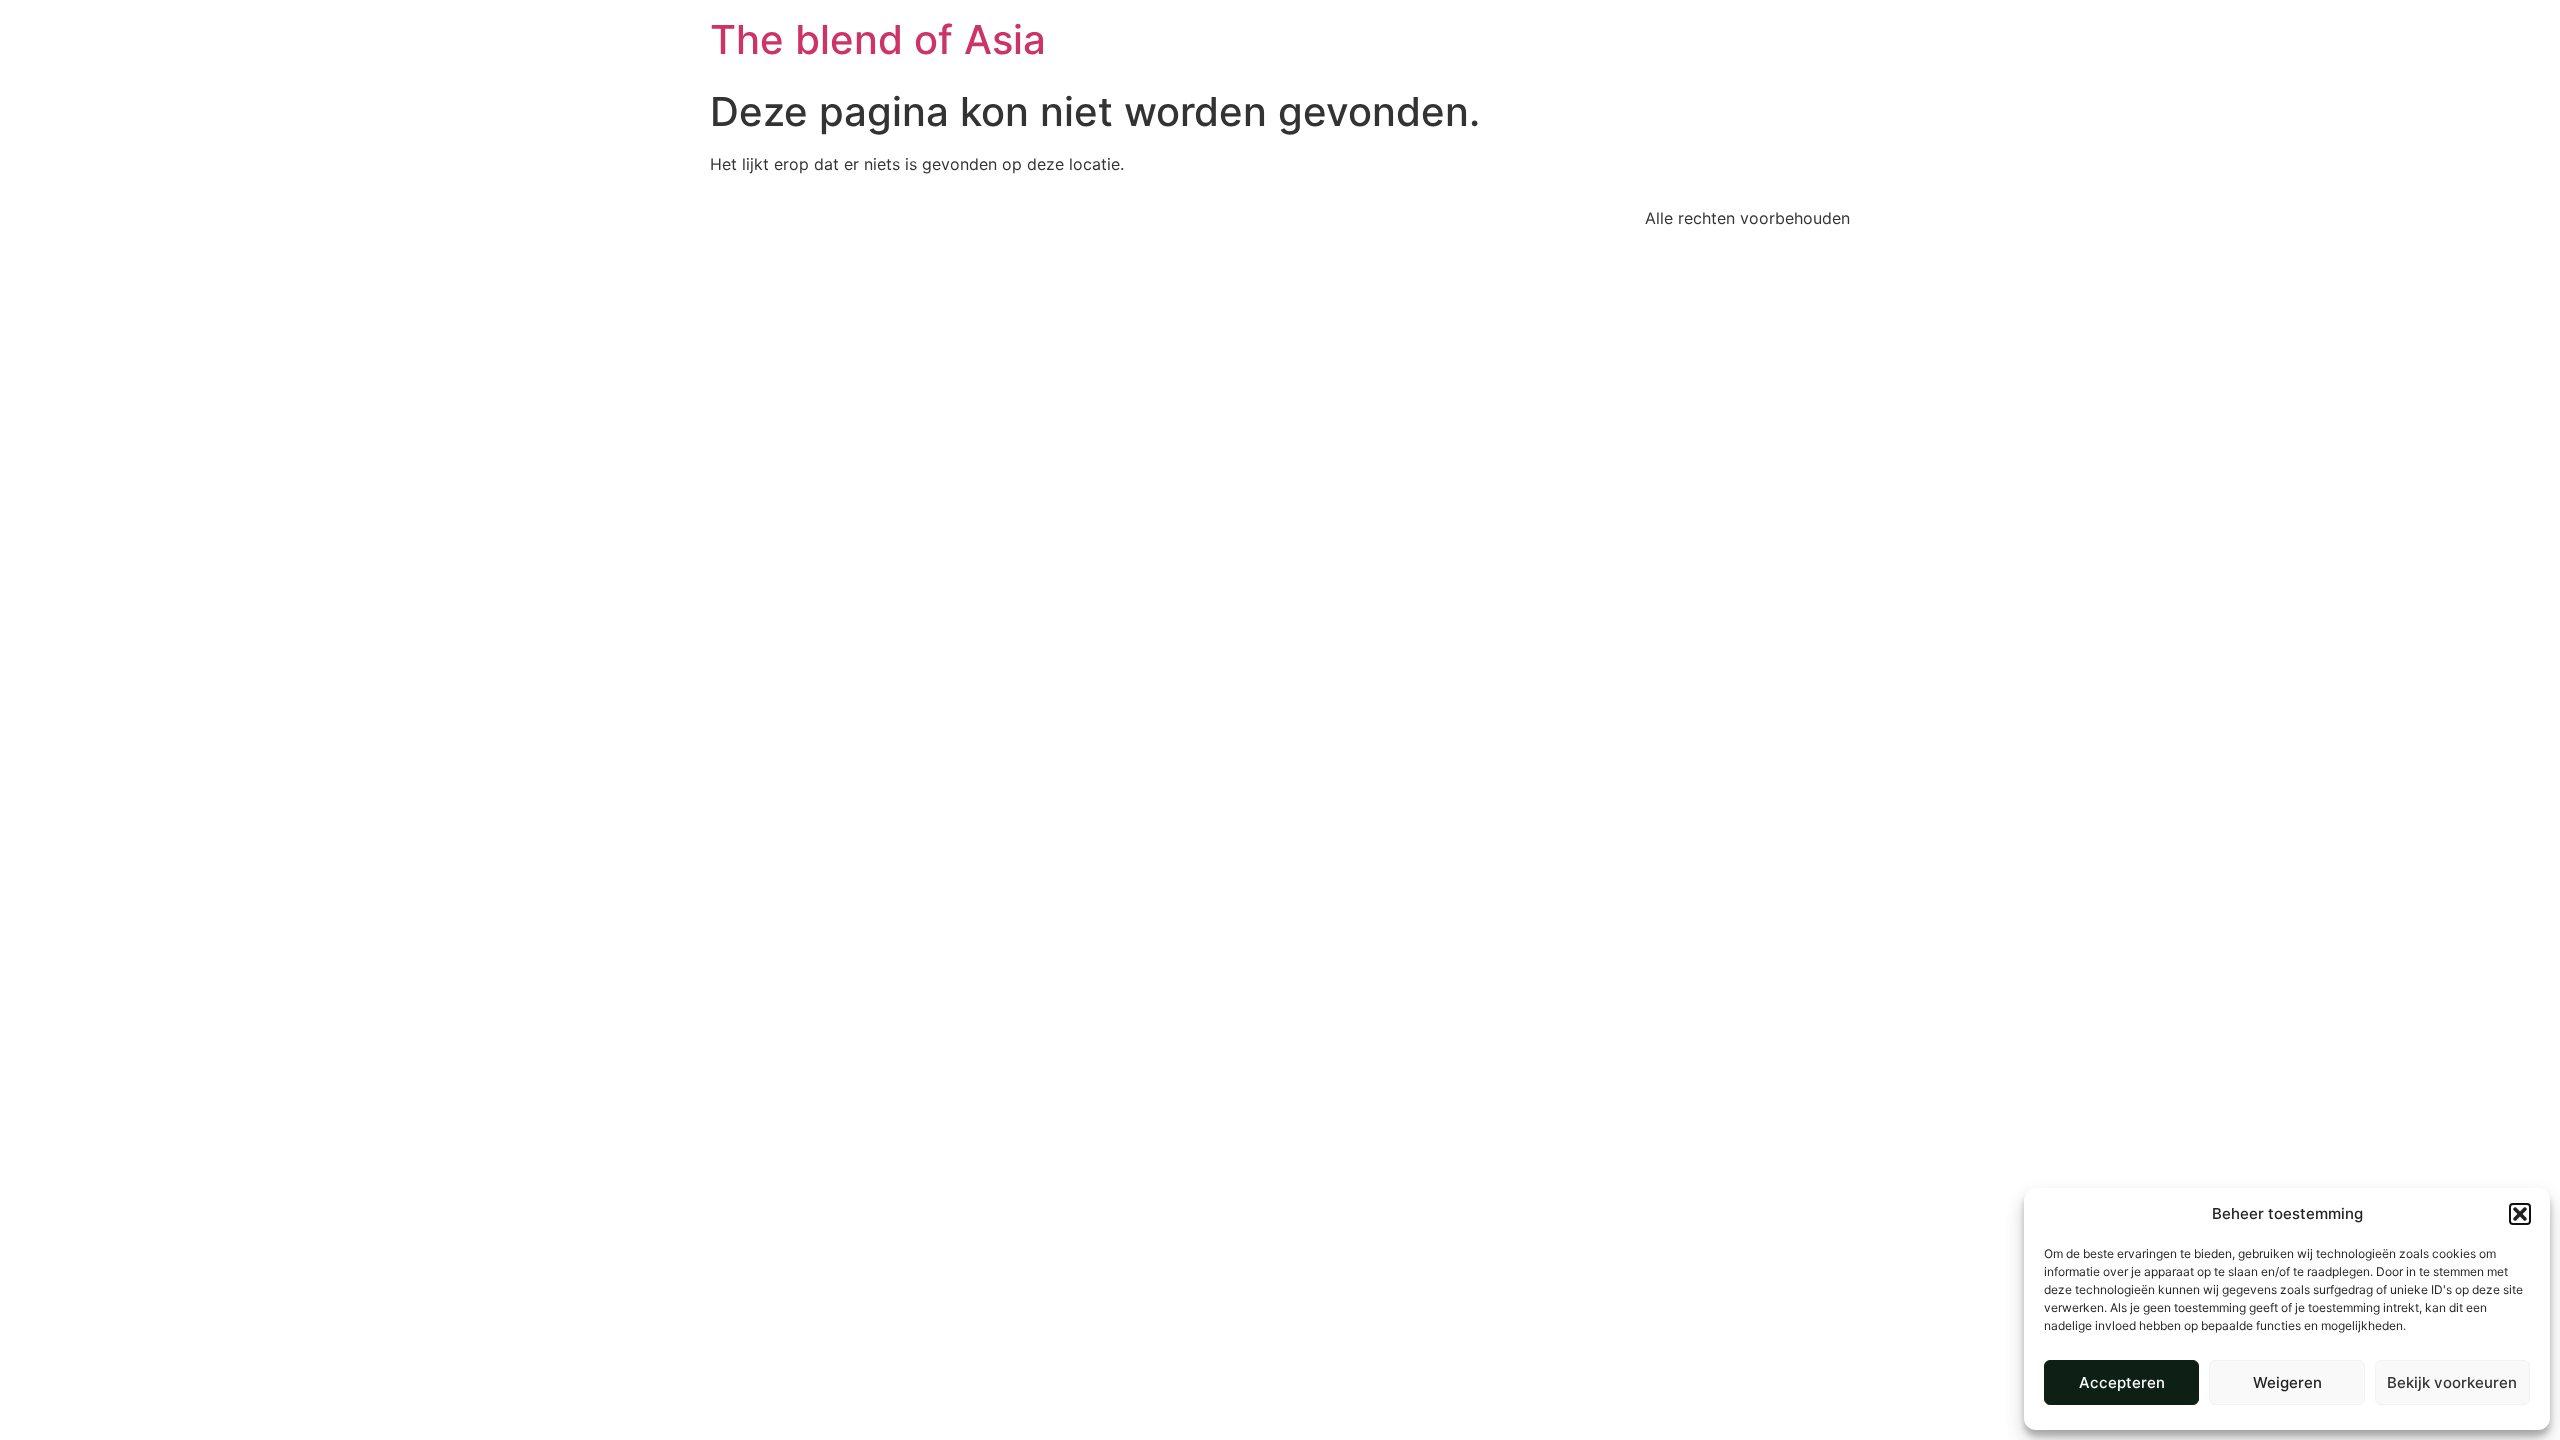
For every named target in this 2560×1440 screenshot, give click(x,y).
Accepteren (2122, 1382)
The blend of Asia (878, 39)
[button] (2520, 1214)
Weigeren (2287, 1382)
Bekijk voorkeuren (2452, 1382)
